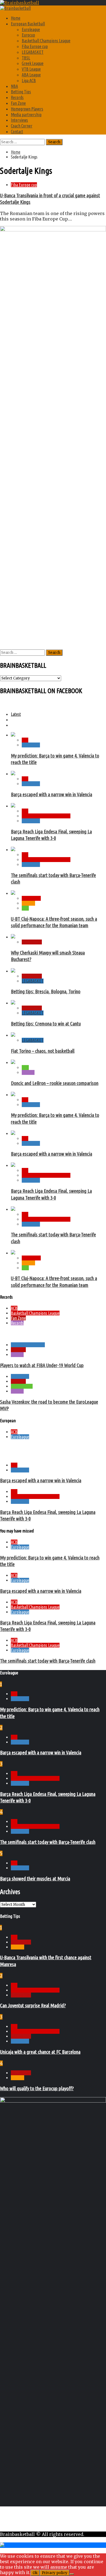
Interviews (19, 120)
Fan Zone (18, 103)
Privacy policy (55, 2573)
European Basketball (28, 24)
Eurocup (28, 35)
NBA (14, 86)
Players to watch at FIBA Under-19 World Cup (42, 1365)
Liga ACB (29, 80)
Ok (35, 2573)
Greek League (33, 63)
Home (16, 18)
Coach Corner (22, 126)
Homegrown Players (27, 109)
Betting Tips (21, 92)
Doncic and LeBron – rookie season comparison (55, 1083)
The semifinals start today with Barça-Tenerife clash (48, 1661)
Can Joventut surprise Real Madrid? (33, 2006)
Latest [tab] (16, 714)
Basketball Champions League (46, 41)
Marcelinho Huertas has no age (29, 1334)
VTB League (31, 69)
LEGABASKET (33, 52)
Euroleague (31, 29)
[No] (72, 2574)
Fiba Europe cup (35, 46)
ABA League (31, 75)
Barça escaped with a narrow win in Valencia (52, 794)
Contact (17, 132)
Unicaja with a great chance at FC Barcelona (40, 2052)
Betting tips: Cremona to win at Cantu (46, 1024)
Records (17, 97)
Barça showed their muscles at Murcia (35, 1879)
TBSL (26, 58)
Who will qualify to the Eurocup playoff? (37, 2088)
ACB (25, 740)
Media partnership (26, 115)
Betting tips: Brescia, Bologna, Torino (46, 992)
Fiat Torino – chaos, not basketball (43, 1051)
